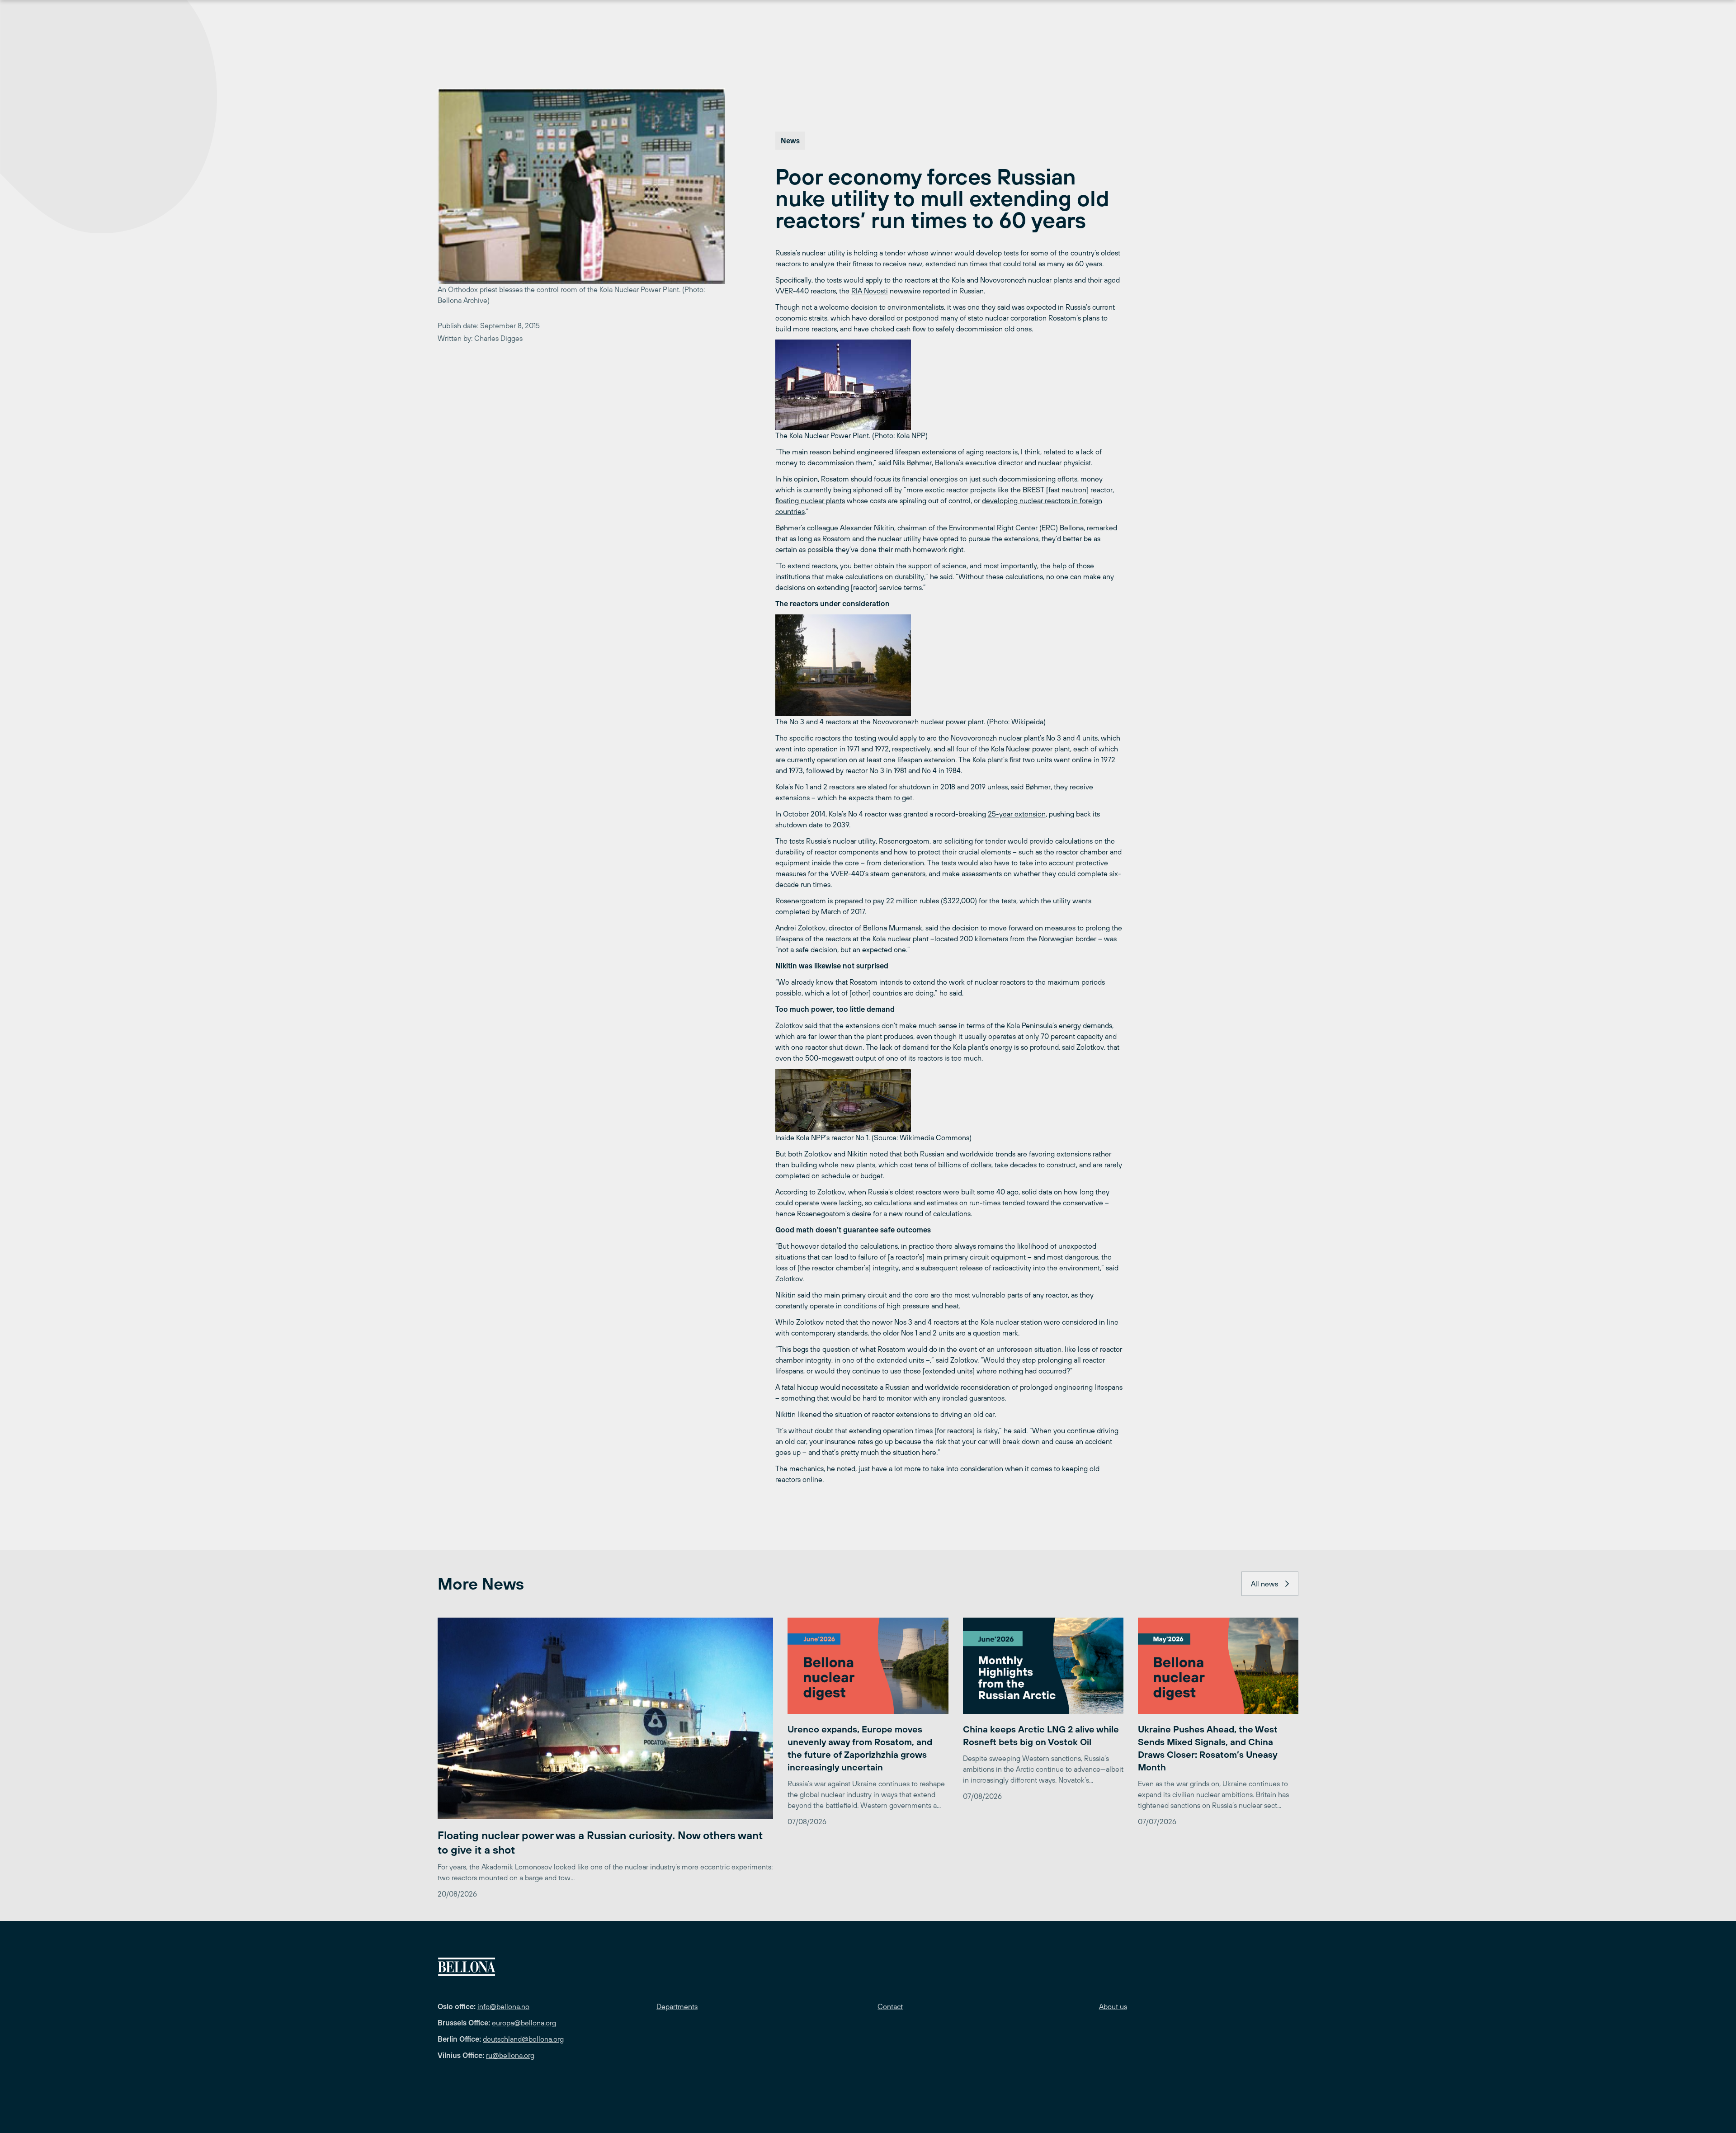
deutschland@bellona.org (523, 2039)
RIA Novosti (870, 291)
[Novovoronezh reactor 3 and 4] (949, 665)
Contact (890, 2006)
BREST (1033, 490)
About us (1113, 2006)
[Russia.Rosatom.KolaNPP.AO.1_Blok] (949, 1100)
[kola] (949, 385)
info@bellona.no (503, 2006)
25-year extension (1017, 814)
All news (1264, 1584)
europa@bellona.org (524, 2023)
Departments (677, 2006)
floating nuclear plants (810, 500)
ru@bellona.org (510, 2055)
